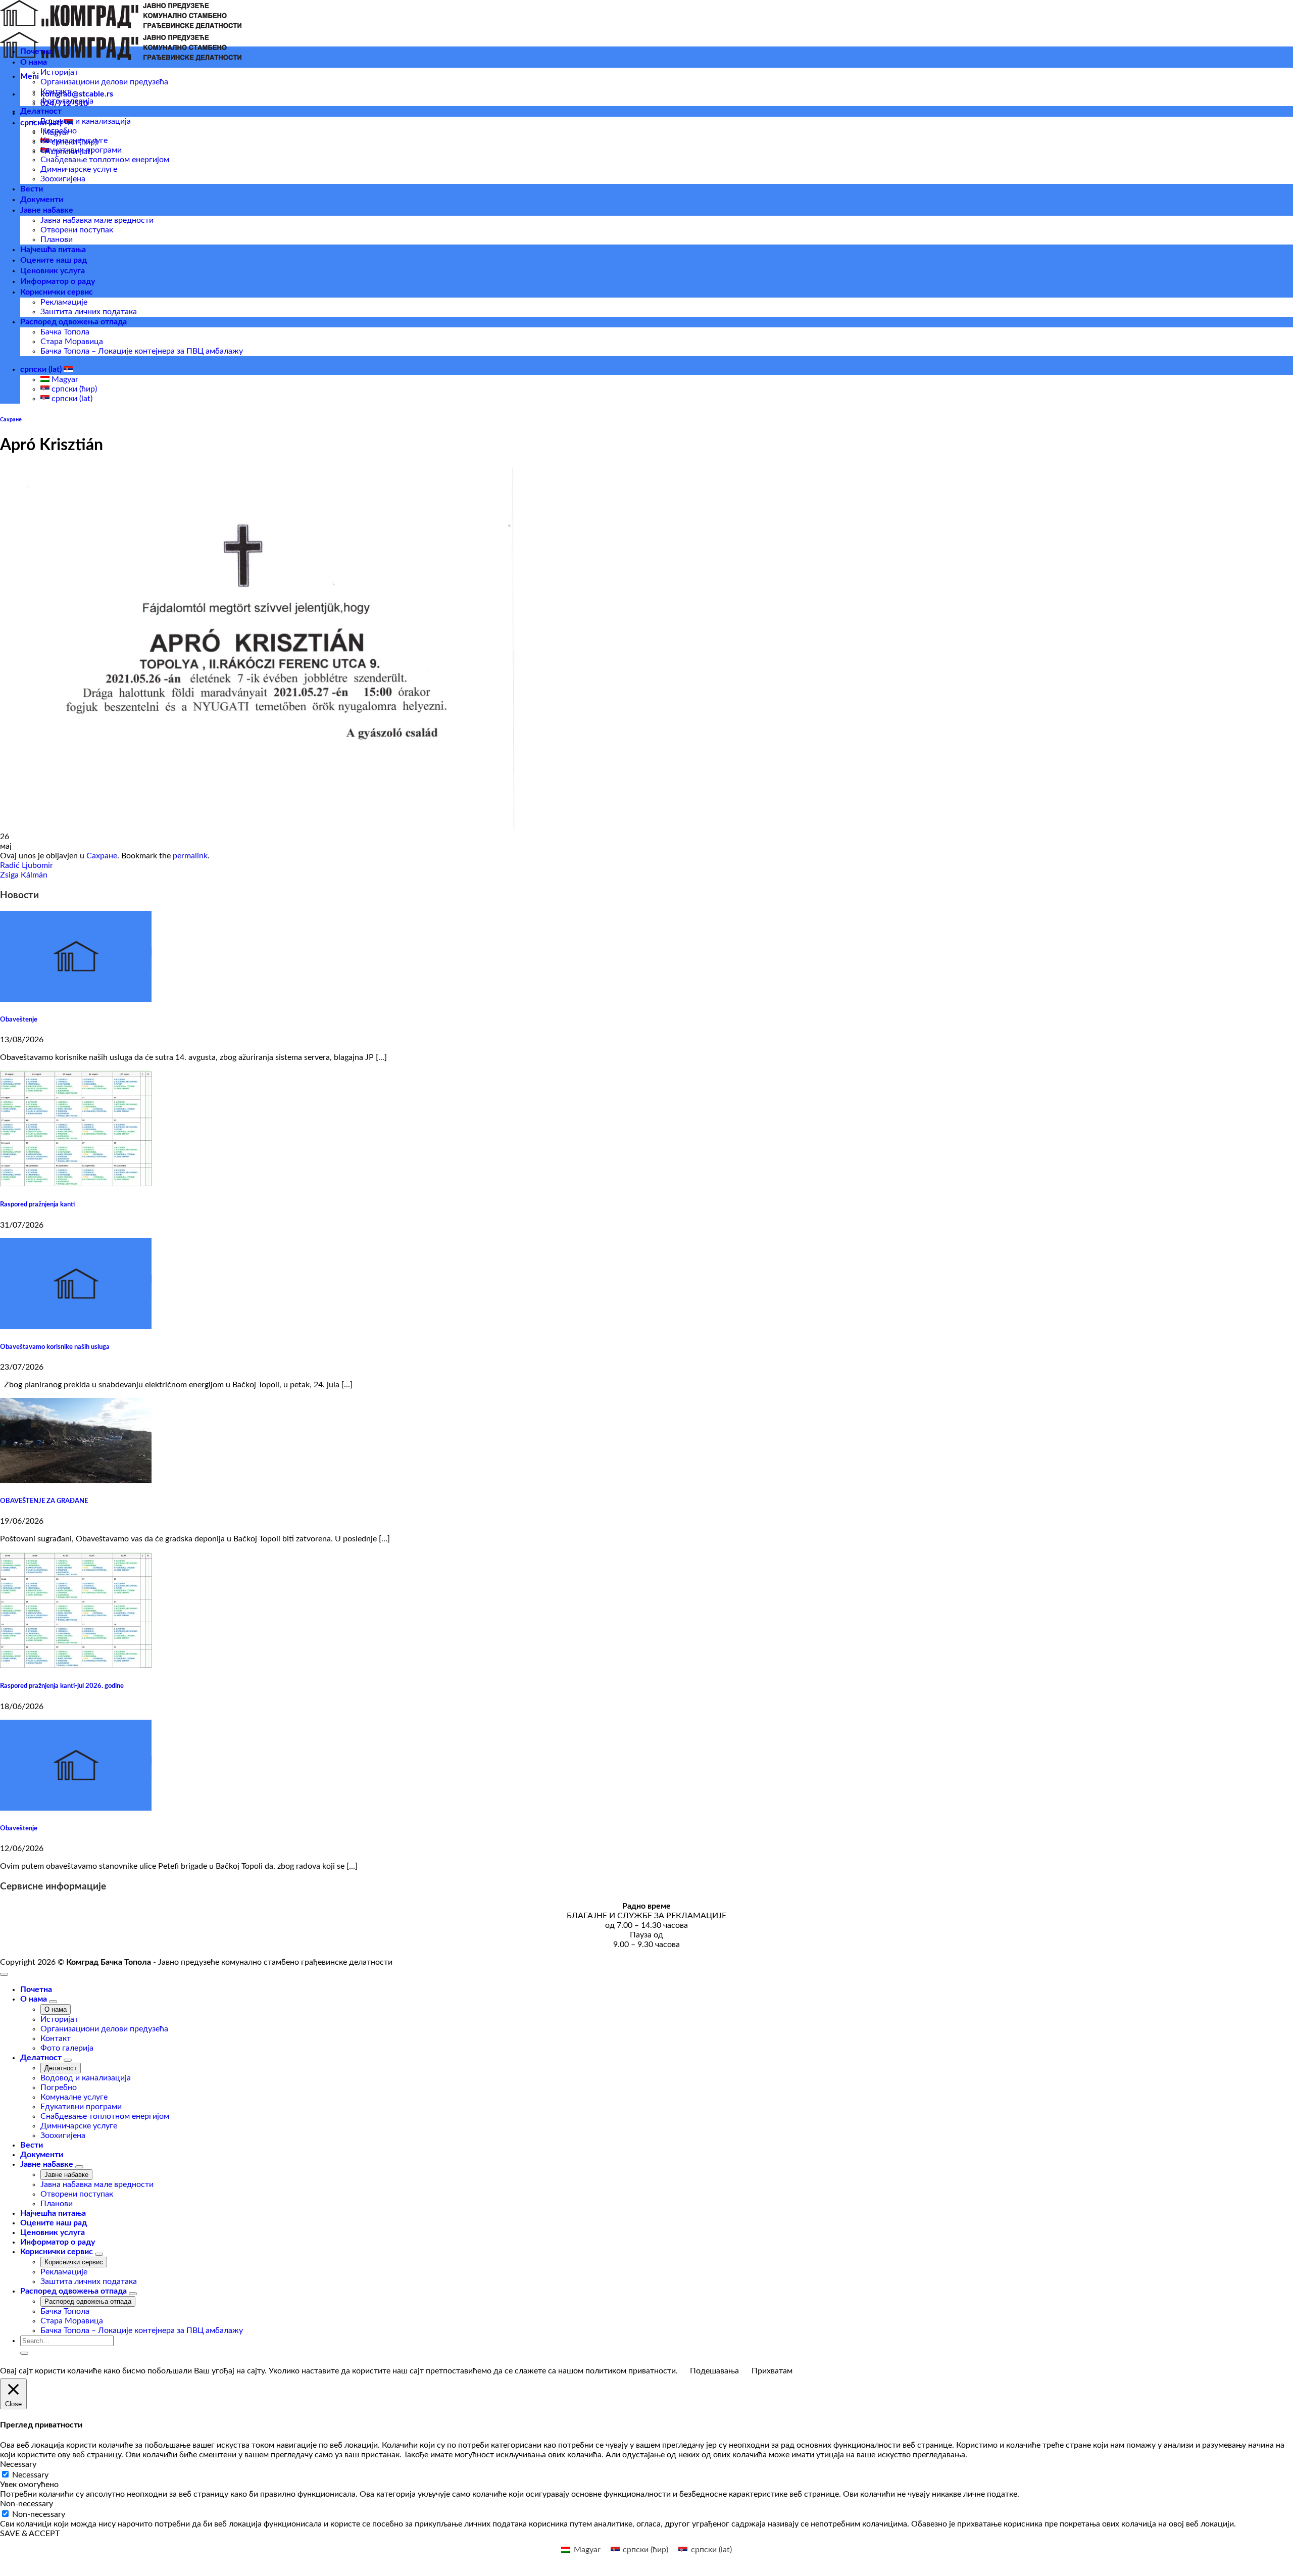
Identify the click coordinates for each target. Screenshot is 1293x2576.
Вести (32, 189)
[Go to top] (4, 1974)
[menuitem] (581, 2550)
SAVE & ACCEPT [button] (30, 2534)
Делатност (41, 111)
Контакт (56, 91)
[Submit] (24, 2353)
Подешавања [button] (714, 2371)
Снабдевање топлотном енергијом (105, 160)
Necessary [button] (18, 2464)
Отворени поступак (77, 230)
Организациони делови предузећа (104, 82)
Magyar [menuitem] (64, 379)
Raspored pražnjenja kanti (37, 1204)
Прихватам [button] (772, 2371)
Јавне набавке (47, 210)
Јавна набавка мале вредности (97, 220)
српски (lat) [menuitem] (71, 399)
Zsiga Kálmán (24, 875)
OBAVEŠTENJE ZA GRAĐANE (44, 1501)
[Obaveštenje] (76, 999)
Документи (42, 200)
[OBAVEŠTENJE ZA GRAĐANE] (76, 1481)
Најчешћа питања (53, 250)
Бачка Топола (65, 332)
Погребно (59, 131)
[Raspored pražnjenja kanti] (76, 1184)
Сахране (11, 420)
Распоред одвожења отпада (73, 322)
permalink (190, 856)
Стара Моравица (72, 342)
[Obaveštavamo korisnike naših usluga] (76, 1327)
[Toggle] (53, 2002)
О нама (34, 62)
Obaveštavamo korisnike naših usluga (55, 1347)
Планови (57, 239)
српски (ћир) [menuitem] (73, 389)
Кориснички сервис (57, 292)
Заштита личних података (89, 312)
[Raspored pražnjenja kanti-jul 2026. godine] (76, 1666)
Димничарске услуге (79, 169)
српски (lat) (42, 369)
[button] (30, 76)
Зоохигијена (63, 179)
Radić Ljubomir (27, 865)
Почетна (36, 52)
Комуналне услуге (74, 140)
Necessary (30, 2475)
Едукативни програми (81, 150)
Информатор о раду (58, 281)
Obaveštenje (19, 1019)
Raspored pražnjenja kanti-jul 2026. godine (62, 1686)
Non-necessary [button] (27, 2504)
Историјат (59, 72)
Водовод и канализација (86, 121)
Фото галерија (67, 101)
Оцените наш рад (54, 260)
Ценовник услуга (53, 271)
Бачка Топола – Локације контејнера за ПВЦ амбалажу (142, 351)
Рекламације (64, 302)
